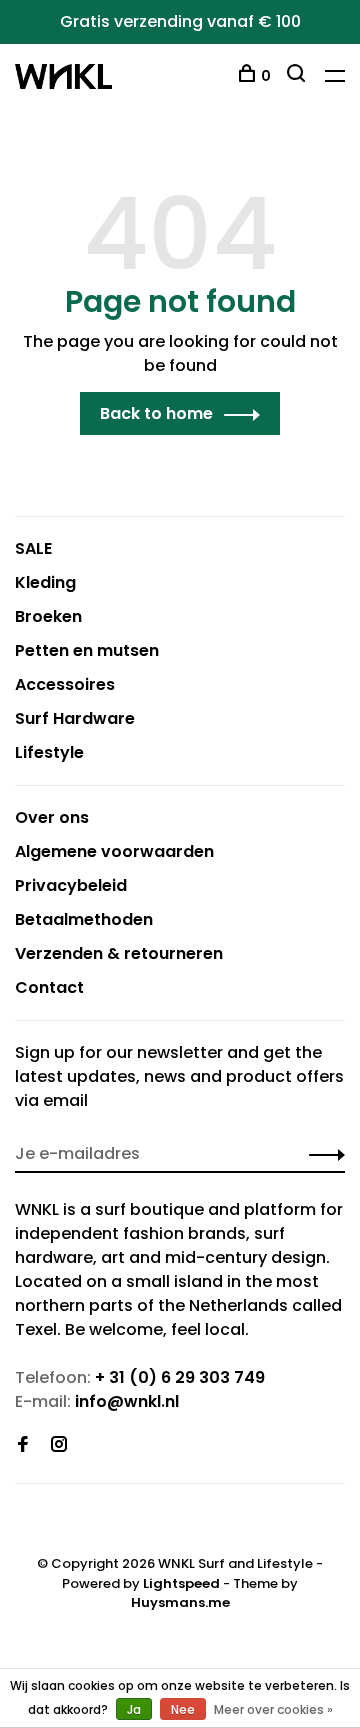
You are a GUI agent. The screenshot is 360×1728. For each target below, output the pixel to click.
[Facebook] (23, 1445)
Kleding (45, 582)
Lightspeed (181, 1583)
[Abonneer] (321, 1154)
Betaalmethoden (84, 919)
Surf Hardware (75, 718)
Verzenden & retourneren (119, 953)
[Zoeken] (298, 76)
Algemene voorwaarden (114, 851)
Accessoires (65, 684)
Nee (183, 1709)
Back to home (156, 413)
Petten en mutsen (87, 650)
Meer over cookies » (273, 1709)
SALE (33, 548)
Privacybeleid (71, 885)
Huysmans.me (180, 1602)
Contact (49, 987)
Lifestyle (49, 752)
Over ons (52, 817)
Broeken (48, 616)
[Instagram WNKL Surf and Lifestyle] (59, 1445)
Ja (134, 1709)
